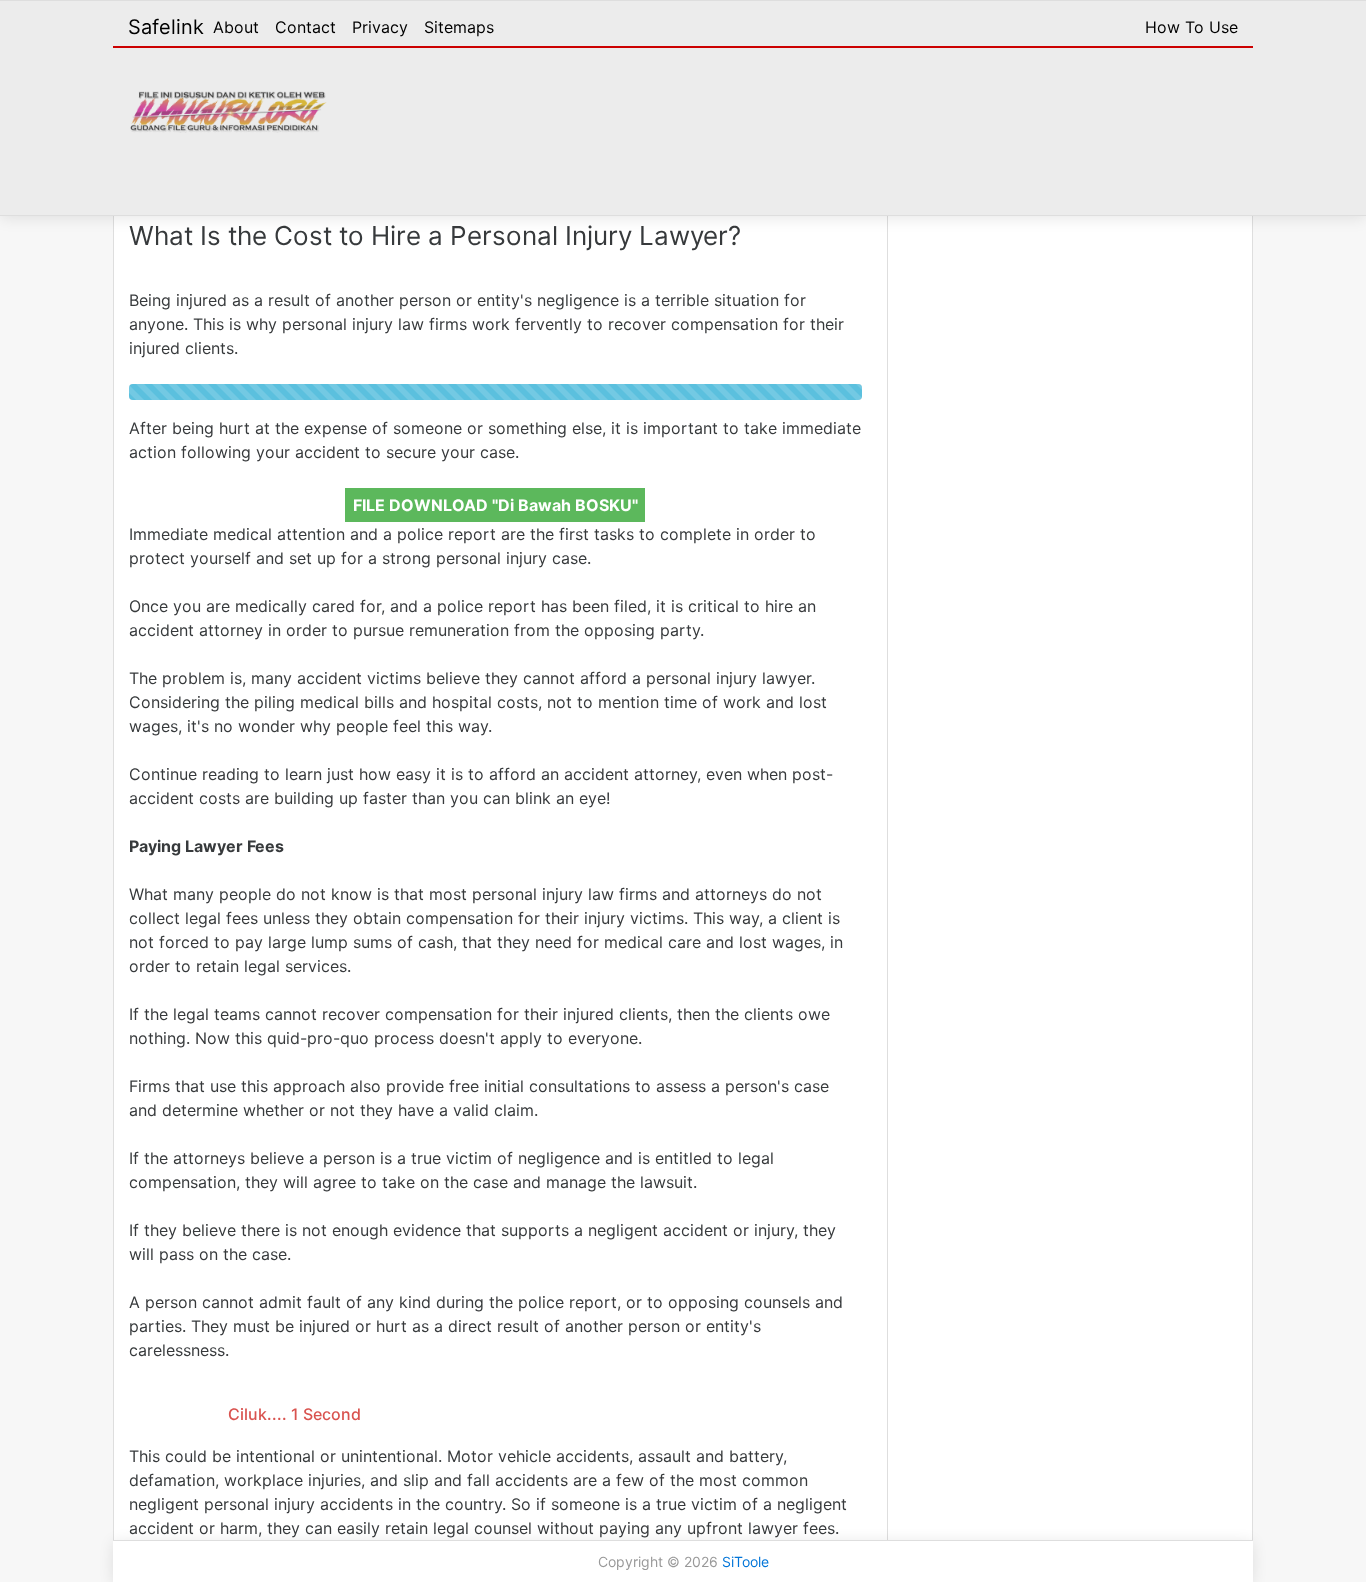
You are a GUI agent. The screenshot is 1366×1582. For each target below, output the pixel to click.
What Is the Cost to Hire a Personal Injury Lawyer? (435, 235)
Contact (305, 27)
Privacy (380, 27)
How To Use (1191, 27)
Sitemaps (459, 27)
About (236, 27)
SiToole (745, 1561)
